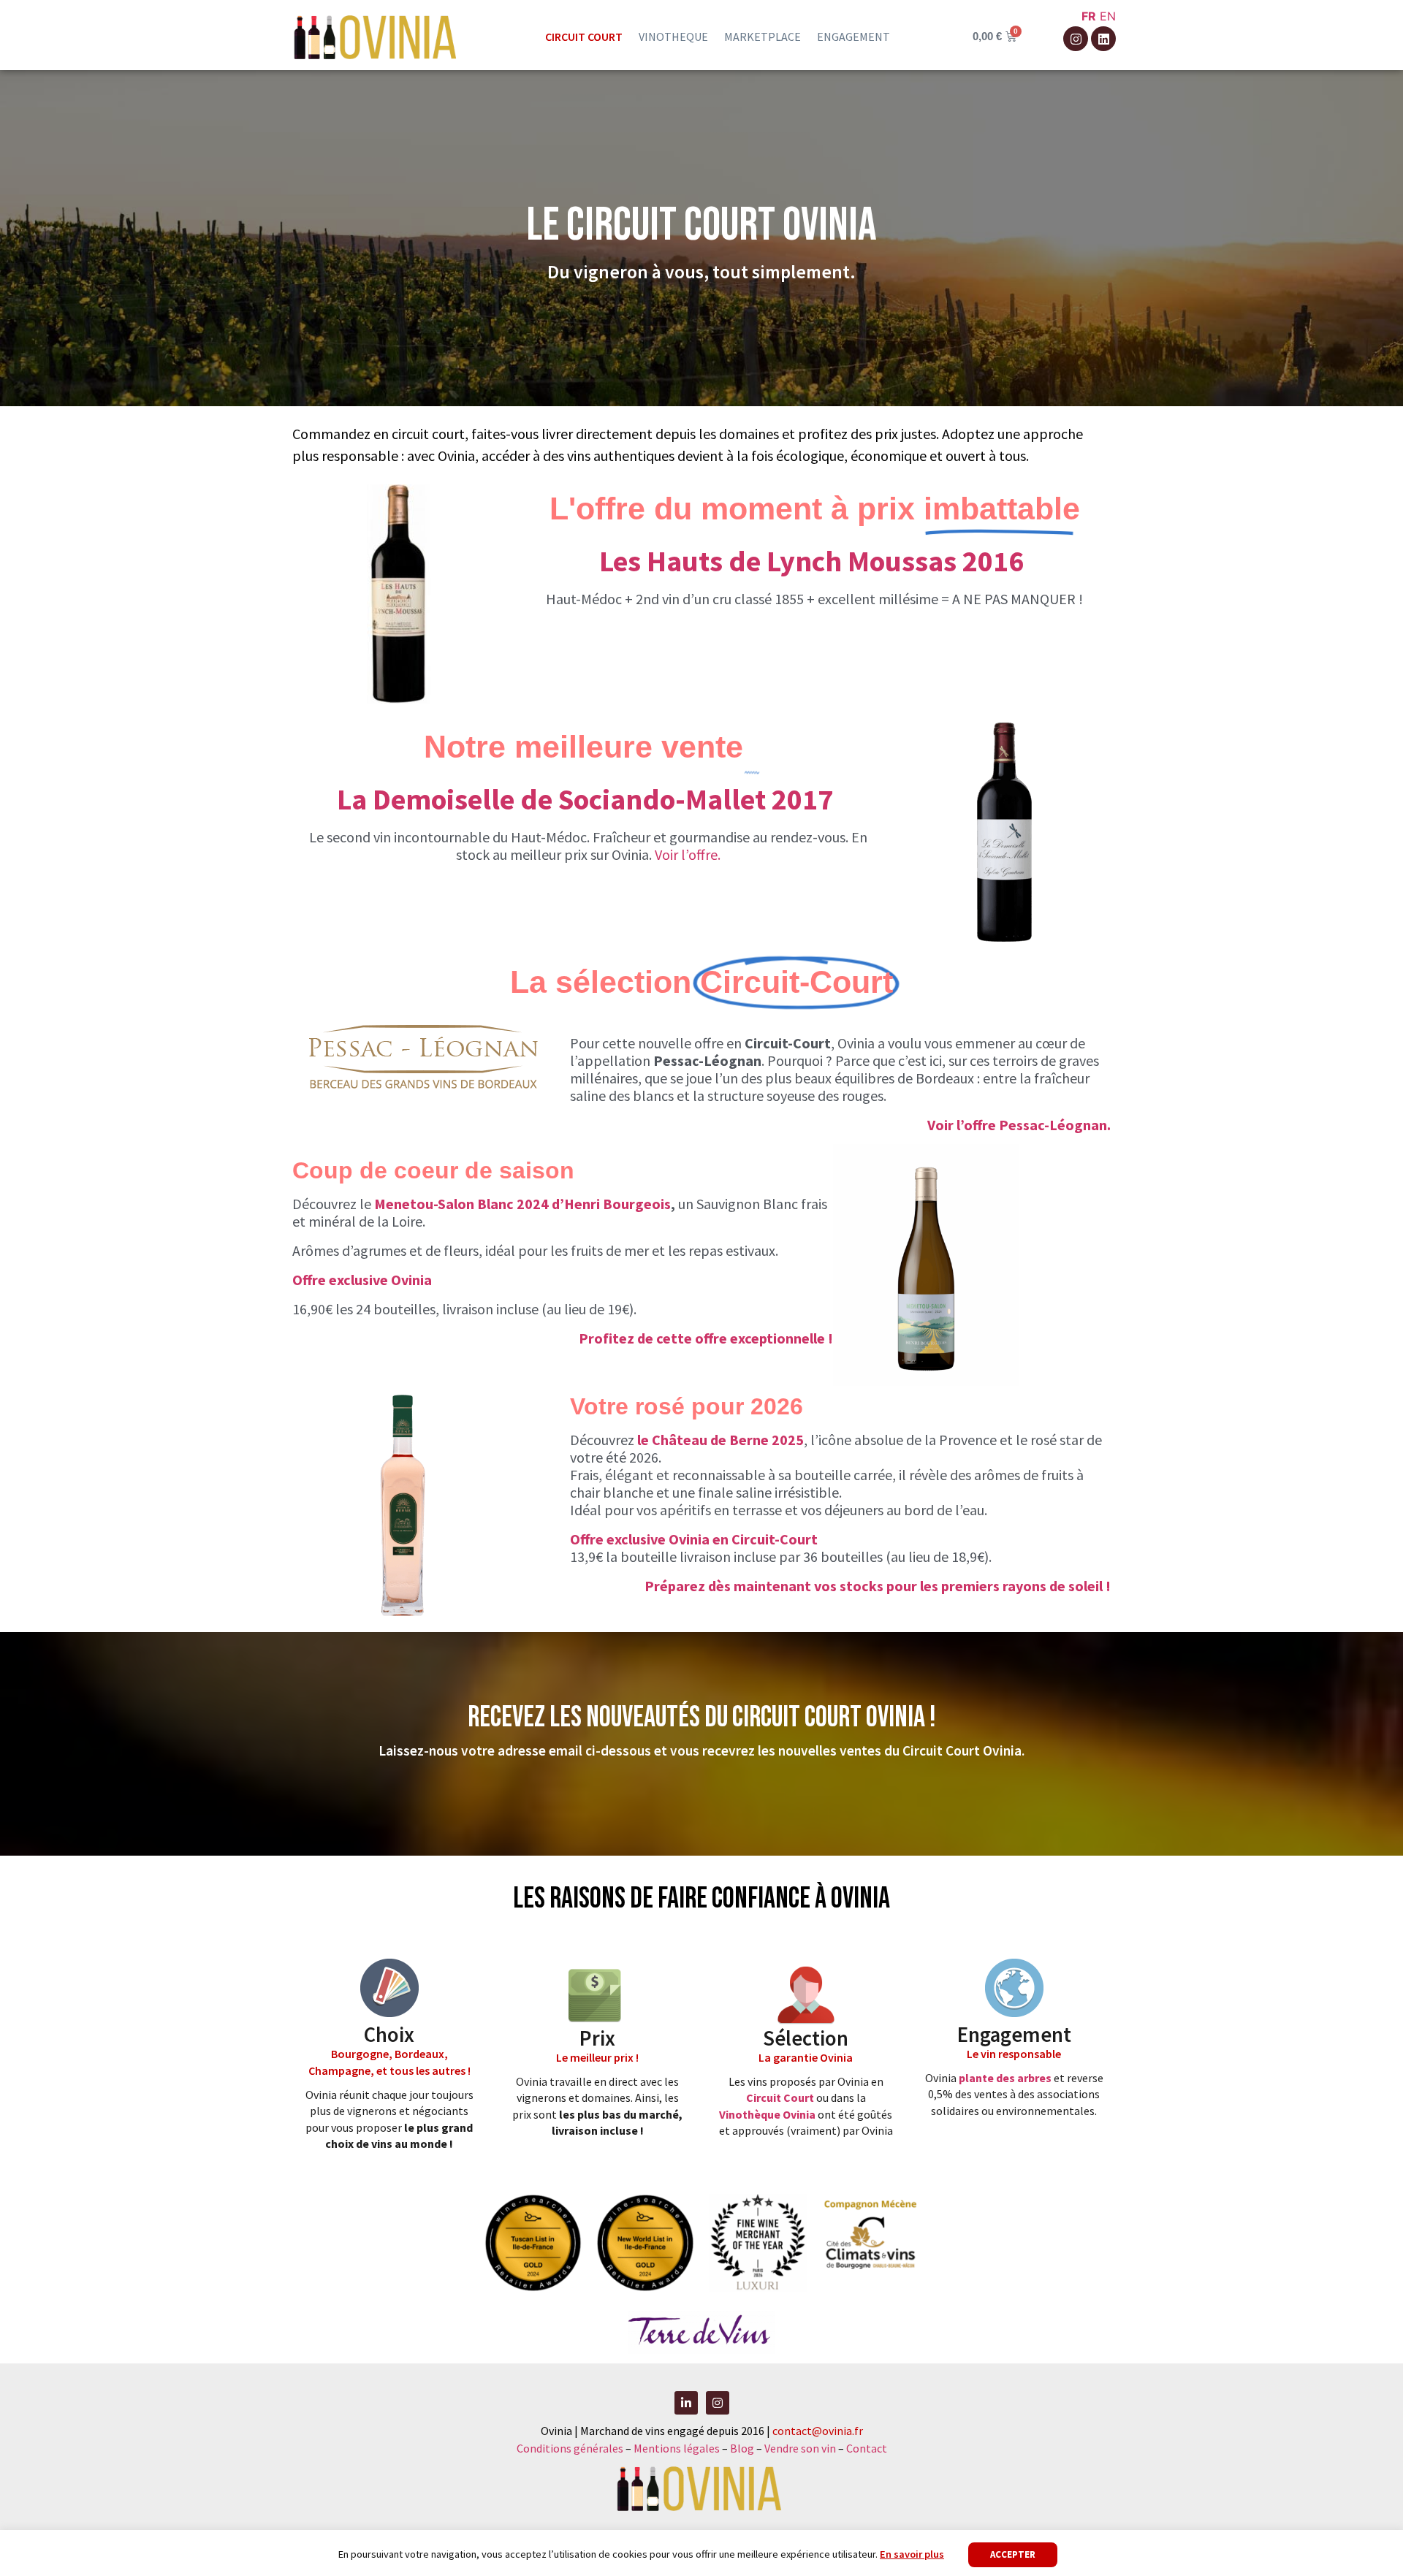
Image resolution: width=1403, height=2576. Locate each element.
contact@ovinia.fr (818, 2431)
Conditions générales (570, 2448)
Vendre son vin (801, 2448)
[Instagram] (1076, 39)
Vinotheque (673, 37)
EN (1108, 16)
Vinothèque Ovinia (767, 2114)
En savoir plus (912, 2554)
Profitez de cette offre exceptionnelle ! (706, 1338)
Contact (867, 2448)
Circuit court (584, 37)
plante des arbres (1005, 2078)
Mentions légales (677, 2448)
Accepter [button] (1013, 2554)
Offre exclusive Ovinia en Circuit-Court (694, 1539)
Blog (743, 2448)
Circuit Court (780, 2097)
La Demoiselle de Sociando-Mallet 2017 (588, 799)
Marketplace (763, 37)
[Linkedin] (1103, 39)
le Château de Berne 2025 (720, 1440)
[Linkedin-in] (686, 2403)
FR (1089, 16)
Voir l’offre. (688, 854)
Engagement (853, 37)
